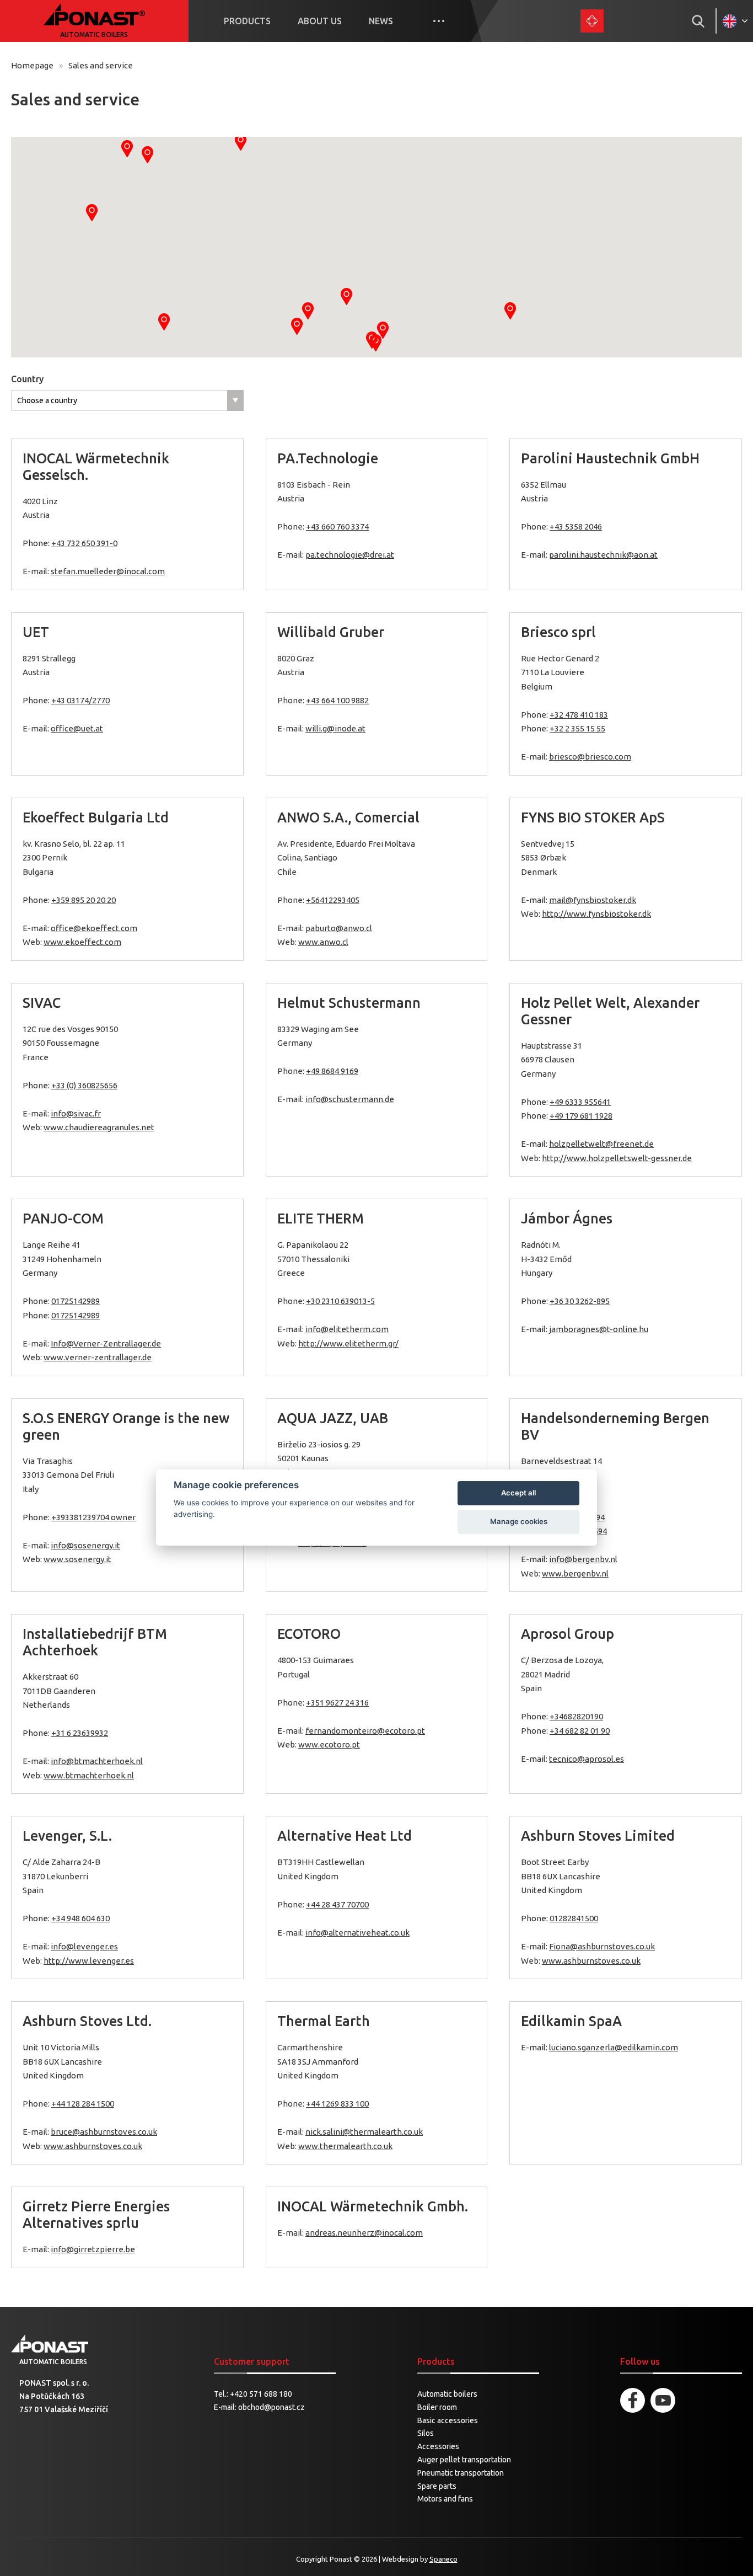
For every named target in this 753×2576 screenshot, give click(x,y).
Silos (426, 2433)
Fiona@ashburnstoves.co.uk (602, 1946)
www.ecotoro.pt (329, 1744)
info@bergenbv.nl (583, 1559)
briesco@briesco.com (590, 757)
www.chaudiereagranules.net (99, 1127)
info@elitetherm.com (347, 1329)
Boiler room (437, 2407)
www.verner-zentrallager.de (98, 1357)
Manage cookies (519, 1521)
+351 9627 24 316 (337, 1703)
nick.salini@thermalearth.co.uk (364, 2132)
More (439, 21)
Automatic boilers (447, 2394)
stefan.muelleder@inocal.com (108, 571)
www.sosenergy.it (77, 1559)
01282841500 (574, 1918)
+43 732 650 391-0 (84, 543)
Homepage (32, 65)
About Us (320, 21)
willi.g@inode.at (335, 728)
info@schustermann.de (350, 1099)
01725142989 (76, 1301)
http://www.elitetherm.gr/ (348, 1343)
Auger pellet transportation (464, 2460)
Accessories (438, 2446)
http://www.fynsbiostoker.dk (596, 914)
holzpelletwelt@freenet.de (601, 1144)
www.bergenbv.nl (575, 1573)
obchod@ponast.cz (271, 2407)
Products (247, 21)
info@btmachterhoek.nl (97, 1761)
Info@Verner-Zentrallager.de (106, 1343)
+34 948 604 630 (80, 1918)
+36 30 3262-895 (580, 1301)
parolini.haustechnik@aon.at (603, 555)
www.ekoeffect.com (82, 942)
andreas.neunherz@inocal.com (364, 2233)
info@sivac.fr (76, 1113)
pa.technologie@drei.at (350, 555)
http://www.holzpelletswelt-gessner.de (617, 1158)
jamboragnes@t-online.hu (599, 1329)
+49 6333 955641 (580, 1102)
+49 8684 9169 (332, 1071)
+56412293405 (333, 900)
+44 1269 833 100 (337, 2104)
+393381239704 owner (93, 1517)
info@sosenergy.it (85, 1545)
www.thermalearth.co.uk (345, 2146)
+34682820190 (576, 1716)
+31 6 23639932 (80, 1733)
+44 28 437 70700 (337, 1904)
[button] (346, 296)
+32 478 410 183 (579, 715)
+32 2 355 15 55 (577, 728)
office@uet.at (77, 728)
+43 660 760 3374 (337, 527)
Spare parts (437, 2486)
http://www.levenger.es (89, 1961)
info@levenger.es (84, 1946)
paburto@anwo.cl (339, 928)
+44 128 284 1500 (83, 2104)
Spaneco (443, 2559)
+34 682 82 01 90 (580, 1731)
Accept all (518, 1493)
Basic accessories (448, 2420)
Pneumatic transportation (461, 2473)
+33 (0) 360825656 (84, 1085)
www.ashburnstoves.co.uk (591, 1961)
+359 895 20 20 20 (84, 900)
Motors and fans (445, 2499)
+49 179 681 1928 (581, 1116)
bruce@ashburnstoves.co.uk (104, 2132)
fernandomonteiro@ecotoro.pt (365, 1731)
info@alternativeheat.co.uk (357, 1933)
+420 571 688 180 (261, 2394)
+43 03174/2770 (80, 700)
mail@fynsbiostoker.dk (593, 900)
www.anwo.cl (323, 942)
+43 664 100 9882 (337, 700)
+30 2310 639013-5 (340, 1301)
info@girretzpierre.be (93, 2249)
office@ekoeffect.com (94, 928)
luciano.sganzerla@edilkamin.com (614, 2047)
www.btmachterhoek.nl (89, 1775)
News (381, 21)
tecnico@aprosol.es (587, 1759)
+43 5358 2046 (576, 527)
